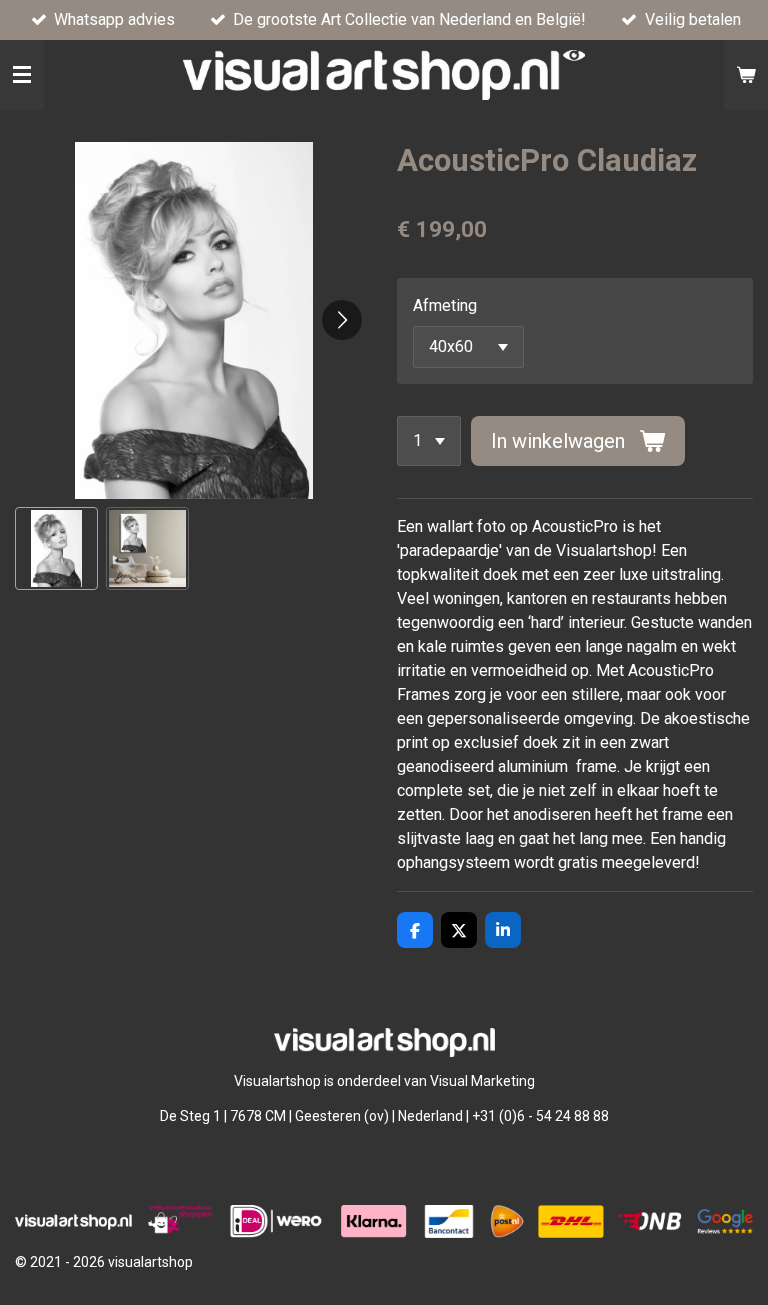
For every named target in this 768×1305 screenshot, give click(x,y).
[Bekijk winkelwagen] (746, 75)
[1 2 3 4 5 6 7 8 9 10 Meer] (429, 441)
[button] (56, 548)
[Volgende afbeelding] (342, 320)
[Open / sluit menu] (22, 75)
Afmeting (445, 305)
